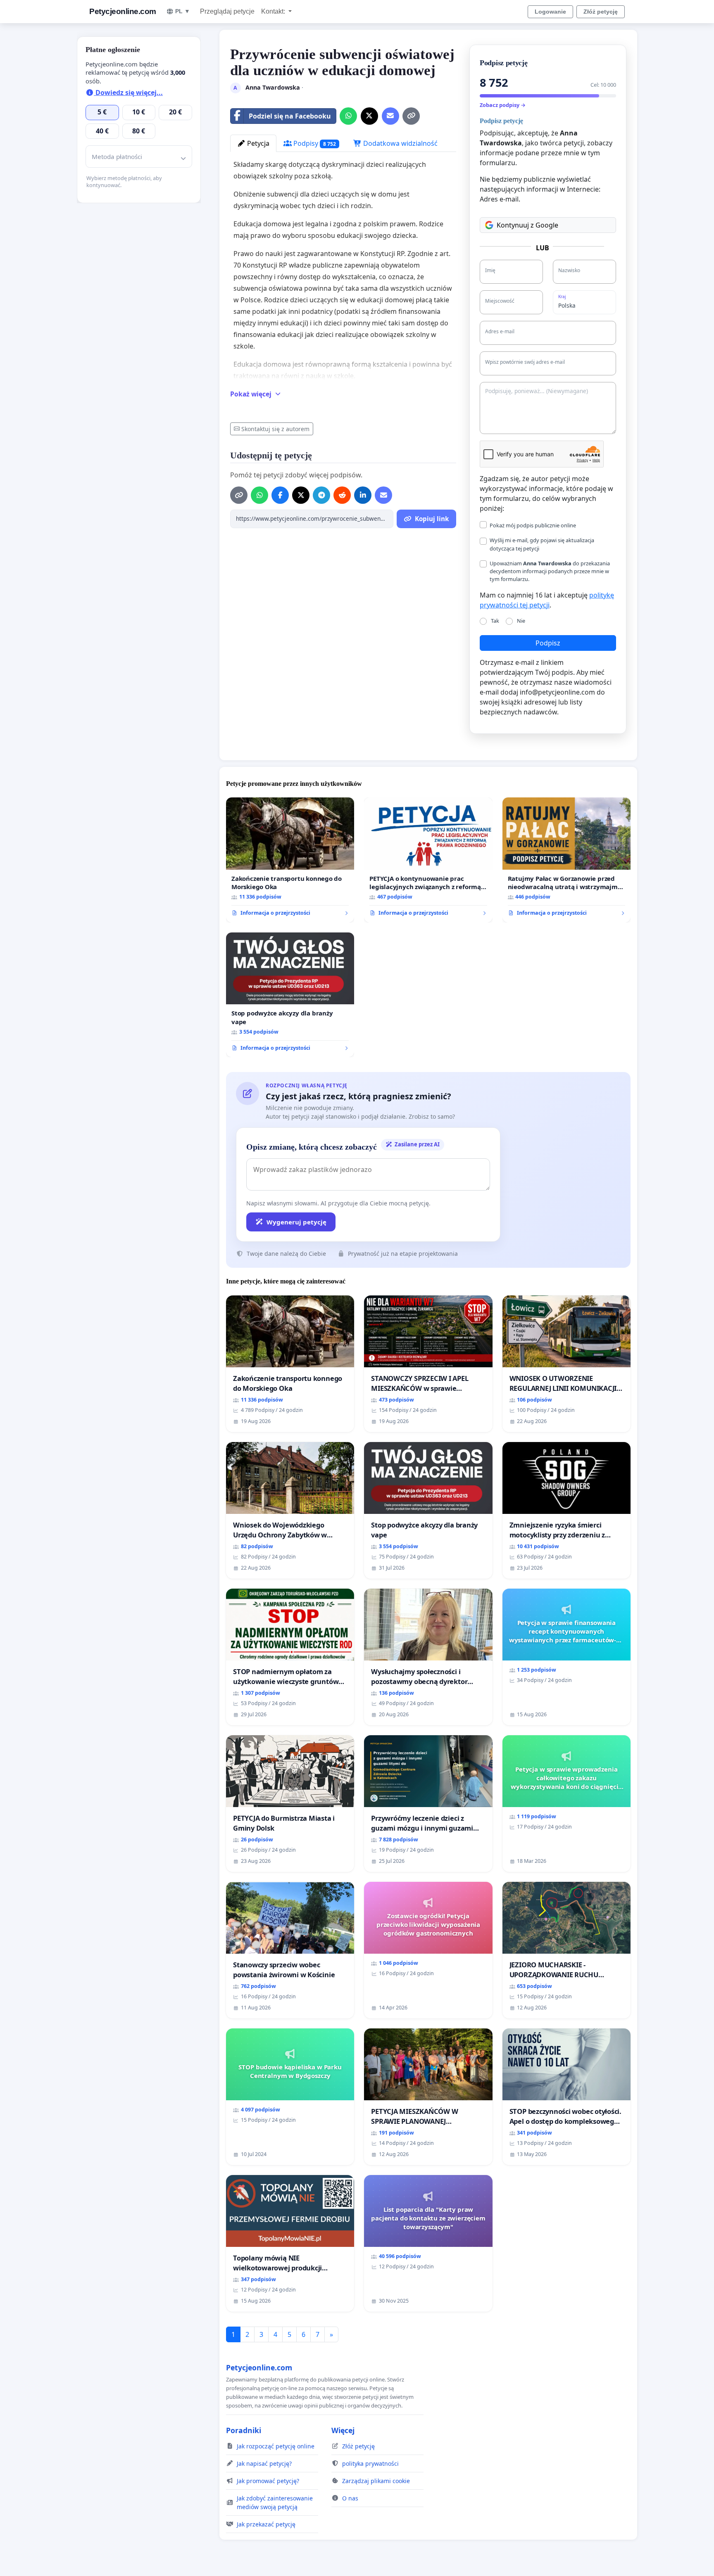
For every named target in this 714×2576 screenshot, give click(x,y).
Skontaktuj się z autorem (275, 429)
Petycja (257, 143)
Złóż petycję (601, 12)
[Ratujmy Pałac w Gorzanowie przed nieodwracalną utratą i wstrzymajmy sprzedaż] (566, 860)
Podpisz (548, 643)
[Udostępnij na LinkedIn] (363, 495)
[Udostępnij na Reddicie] (342, 495)
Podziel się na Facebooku (290, 116)
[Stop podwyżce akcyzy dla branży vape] (290, 995)
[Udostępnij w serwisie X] (369, 116)
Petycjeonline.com (123, 11)
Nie (521, 621)
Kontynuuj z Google (527, 225)
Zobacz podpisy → (503, 105)
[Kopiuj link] (411, 116)
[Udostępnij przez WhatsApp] (348, 116)
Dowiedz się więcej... (128, 93)
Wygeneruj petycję (296, 1222)
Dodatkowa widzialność (400, 143)
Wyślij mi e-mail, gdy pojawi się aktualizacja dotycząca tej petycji (542, 544)
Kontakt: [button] (274, 11)
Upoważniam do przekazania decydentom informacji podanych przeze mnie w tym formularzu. (550, 571)
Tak (495, 621)
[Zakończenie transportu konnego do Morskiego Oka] (290, 860)
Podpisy (314, 143)
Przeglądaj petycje (227, 11)
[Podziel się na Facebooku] (280, 495)
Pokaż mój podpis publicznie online (533, 525)
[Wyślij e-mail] (390, 116)
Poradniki (244, 2430)
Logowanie (550, 12)
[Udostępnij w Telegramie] (321, 495)
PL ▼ (183, 11)
